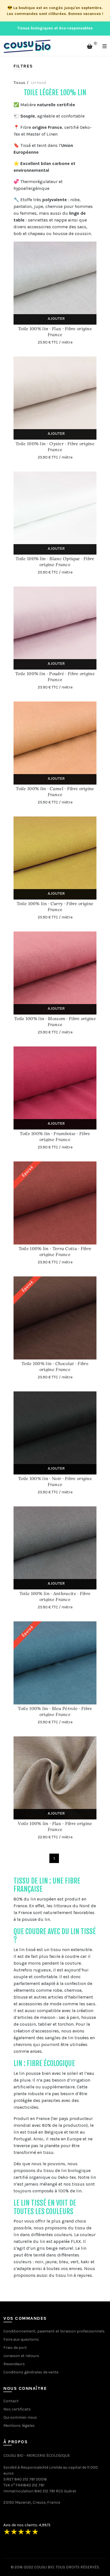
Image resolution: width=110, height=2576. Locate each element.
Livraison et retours (21, 2356)
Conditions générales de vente (31, 2372)
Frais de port (15, 2348)
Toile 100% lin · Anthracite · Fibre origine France (55, 1596)
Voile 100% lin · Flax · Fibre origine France (55, 1826)
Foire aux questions (21, 2339)
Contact (11, 2401)
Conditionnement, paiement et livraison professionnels (54, 2331)
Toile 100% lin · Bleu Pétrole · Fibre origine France (55, 1711)
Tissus (19, 83)
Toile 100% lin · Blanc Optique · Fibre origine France (55, 562)
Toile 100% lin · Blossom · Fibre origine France (55, 1021)
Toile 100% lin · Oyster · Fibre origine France (55, 447)
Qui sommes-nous (20, 2417)
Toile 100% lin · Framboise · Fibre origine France (55, 1136)
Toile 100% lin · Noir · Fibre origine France (55, 1481)
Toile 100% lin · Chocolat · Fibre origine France (55, 1366)
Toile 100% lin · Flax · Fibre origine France (55, 332)
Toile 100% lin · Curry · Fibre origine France (55, 906)
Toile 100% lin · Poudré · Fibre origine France (55, 676)
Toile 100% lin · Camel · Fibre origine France (55, 791)
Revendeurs (14, 2364)
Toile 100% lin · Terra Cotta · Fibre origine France (55, 1251)
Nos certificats (17, 2409)
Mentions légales (19, 2426)
